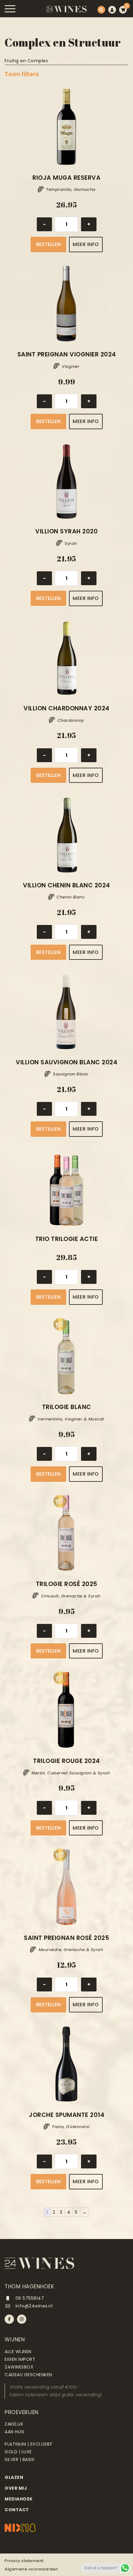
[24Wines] (66, 9)
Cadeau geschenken (28, 2375)
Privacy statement (24, 2561)
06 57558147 (29, 2298)
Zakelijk (14, 2424)
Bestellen (48, 244)
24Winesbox (19, 2367)
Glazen (14, 2477)
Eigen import (20, 2359)
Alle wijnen (18, 2352)
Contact (17, 2510)
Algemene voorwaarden (31, 2569)
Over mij (16, 2488)
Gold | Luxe (18, 2452)
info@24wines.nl (33, 2306)
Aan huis (15, 2432)
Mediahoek (19, 2499)
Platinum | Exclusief (28, 2444)
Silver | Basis (19, 2459)
